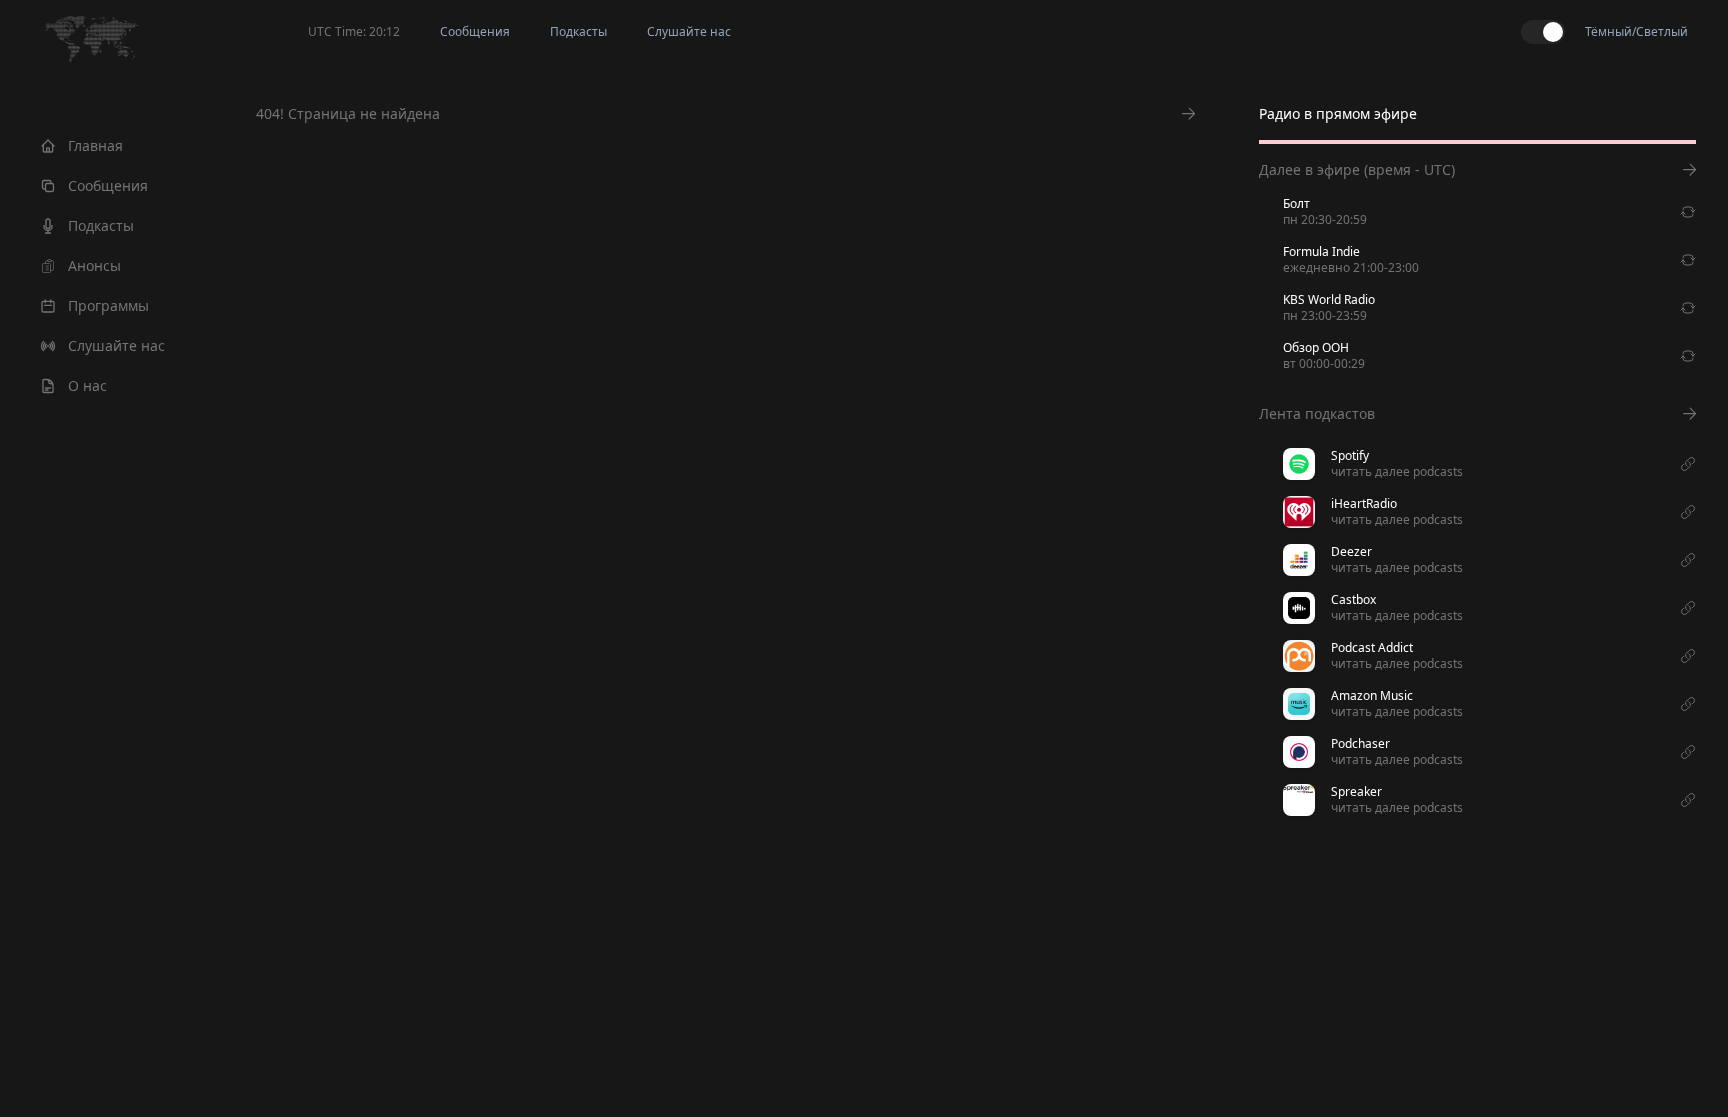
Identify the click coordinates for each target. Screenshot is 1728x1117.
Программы (108, 305)
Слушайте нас (116, 345)
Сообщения (108, 185)
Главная (95, 145)
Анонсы (94, 265)
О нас (87, 385)
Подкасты (101, 225)
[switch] (1543, 32)
